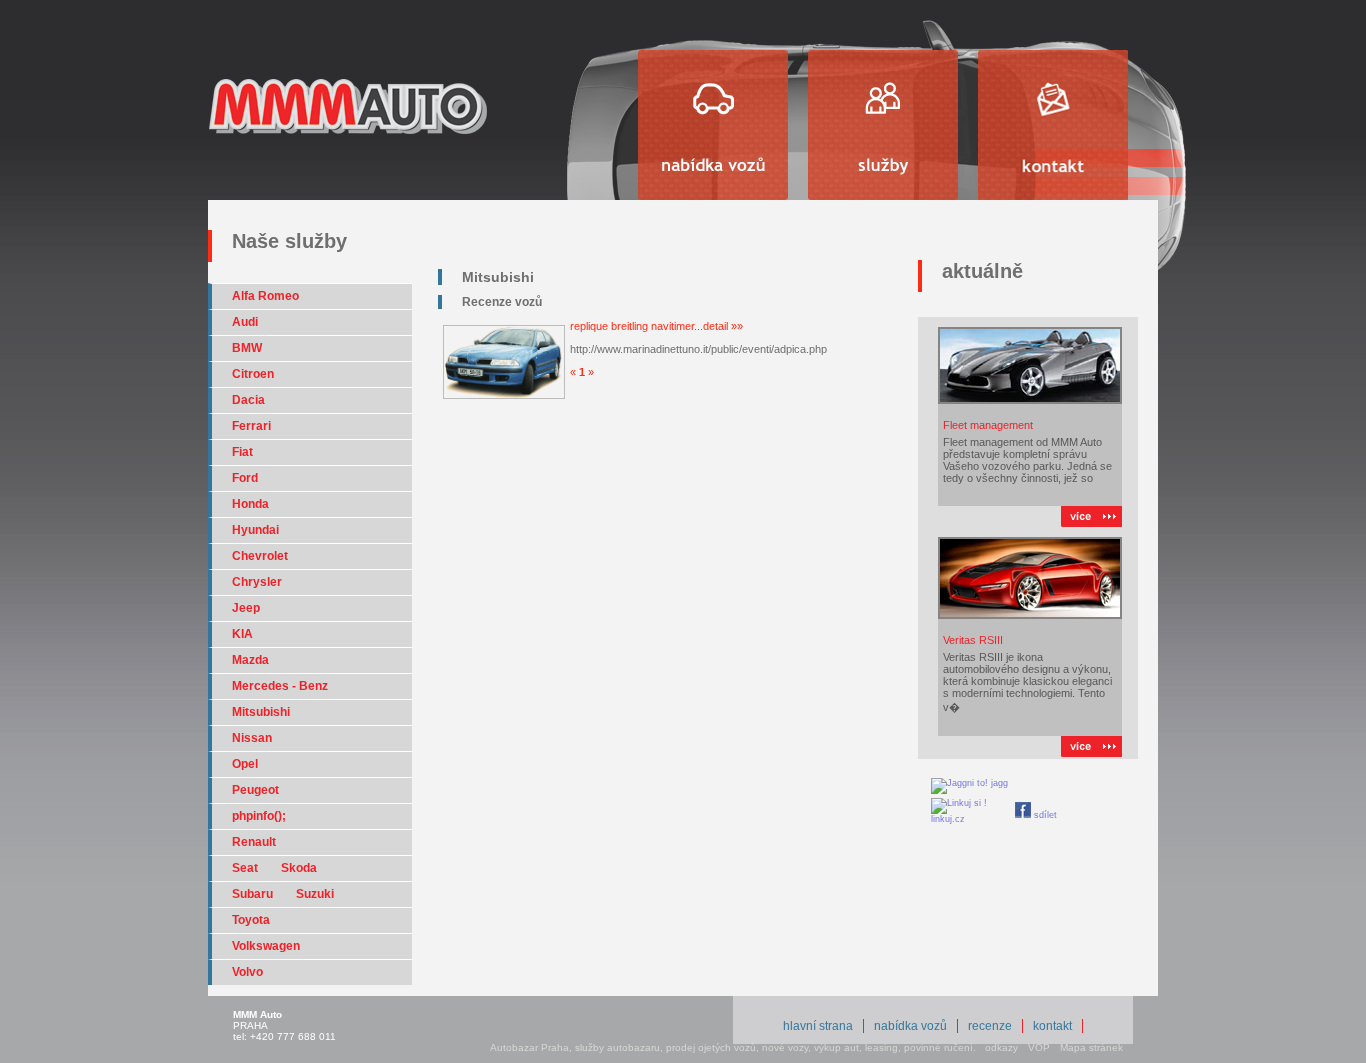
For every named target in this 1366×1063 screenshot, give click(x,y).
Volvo (247, 972)
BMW (247, 348)
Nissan (252, 738)
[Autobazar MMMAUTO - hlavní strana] (348, 141)
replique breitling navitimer (632, 326)
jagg (998, 783)
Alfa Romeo (265, 296)
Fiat (242, 452)
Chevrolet (260, 556)
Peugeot (255, 790)
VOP (1039, 1047)
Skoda (299, 868)
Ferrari (251, 426)
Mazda (250, 660)
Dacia (248, 400)
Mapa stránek (1091, 1047)
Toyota (251, 920)
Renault (254, 842)
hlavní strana (818, 1026)
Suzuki (315, 894)
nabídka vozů (910, 1026)
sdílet (1044, 815)
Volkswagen (266, 946)
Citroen (253, 374)
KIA (242, 634)
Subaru (254, 894)
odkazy (1001, 1047)
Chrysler (257, 582)
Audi (245, 322)
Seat (246, 868)
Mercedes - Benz (280, 686)
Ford (245, 478)
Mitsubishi (261, 712)
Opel (245, 764)
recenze (990, 1026)
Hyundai (255, 530)
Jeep (246, 608)
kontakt (1052, 1026)
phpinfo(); (259, 816)
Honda (250, 504)
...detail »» (718, 326)
